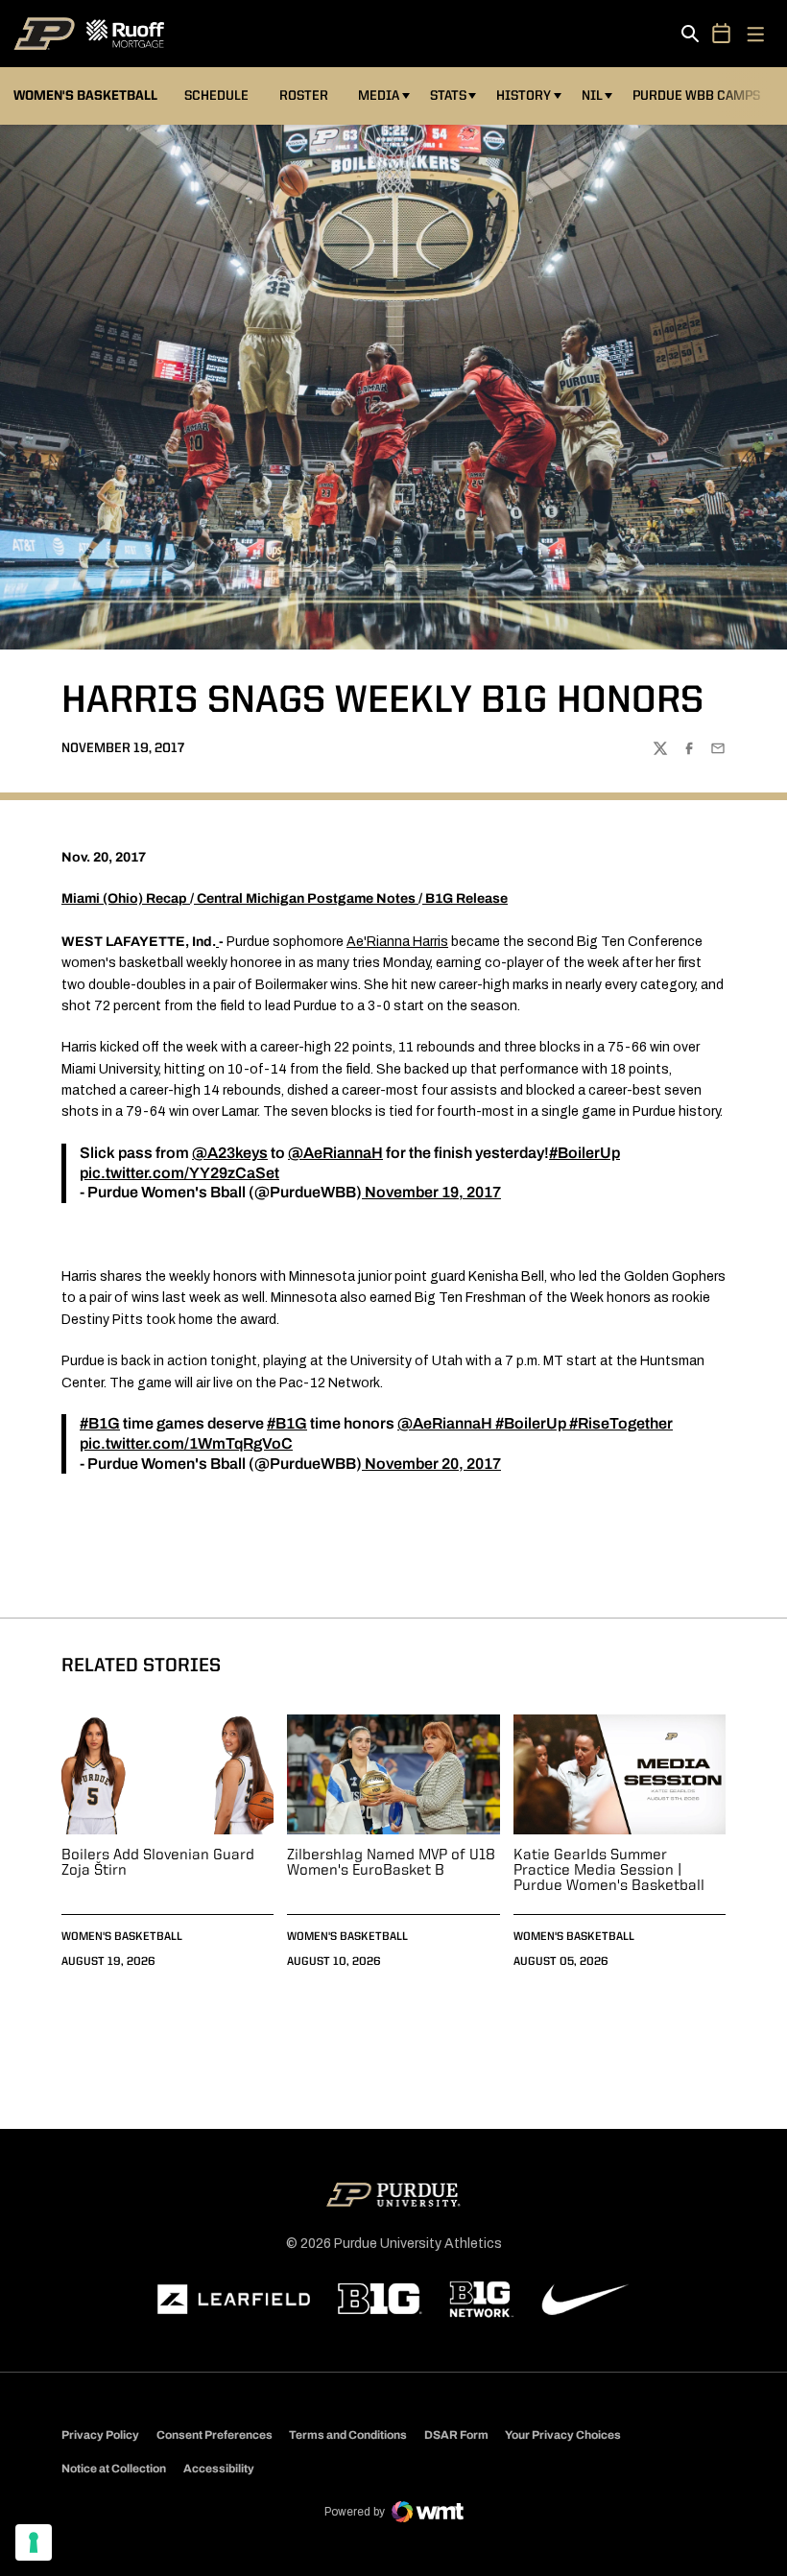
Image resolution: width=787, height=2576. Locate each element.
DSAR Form (456, 2435)
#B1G (100, 1423)
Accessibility (219, 2468)
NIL (592, 96)
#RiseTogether (621, 1423)
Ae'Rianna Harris (397, 942)
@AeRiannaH (335, 1153)
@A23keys (230, 1153)
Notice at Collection (114, 2469)
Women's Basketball (122, 1937)
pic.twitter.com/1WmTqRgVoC (186, 1443)
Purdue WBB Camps (696, 96)
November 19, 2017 (433, 1192)
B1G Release (466, 898)
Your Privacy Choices (563, 2435)
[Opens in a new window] (234, 2300)
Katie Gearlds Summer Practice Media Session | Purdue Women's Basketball (609, 1871)
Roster (304, 96)
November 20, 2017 (433, 1464)
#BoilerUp (584, 1153)
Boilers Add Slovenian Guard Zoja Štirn (158, 1863)
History (524, 96)
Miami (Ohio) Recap (124, 898)
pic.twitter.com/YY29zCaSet (179, 1173)
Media (379, 96)
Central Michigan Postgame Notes (306, 898)
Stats (448, 96)
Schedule (216, 96)
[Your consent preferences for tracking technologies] (34, 2542)
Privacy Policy (100, 2435)
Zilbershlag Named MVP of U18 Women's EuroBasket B (391, 1863)
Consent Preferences (215, 2435)
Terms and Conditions (348, 2435)
